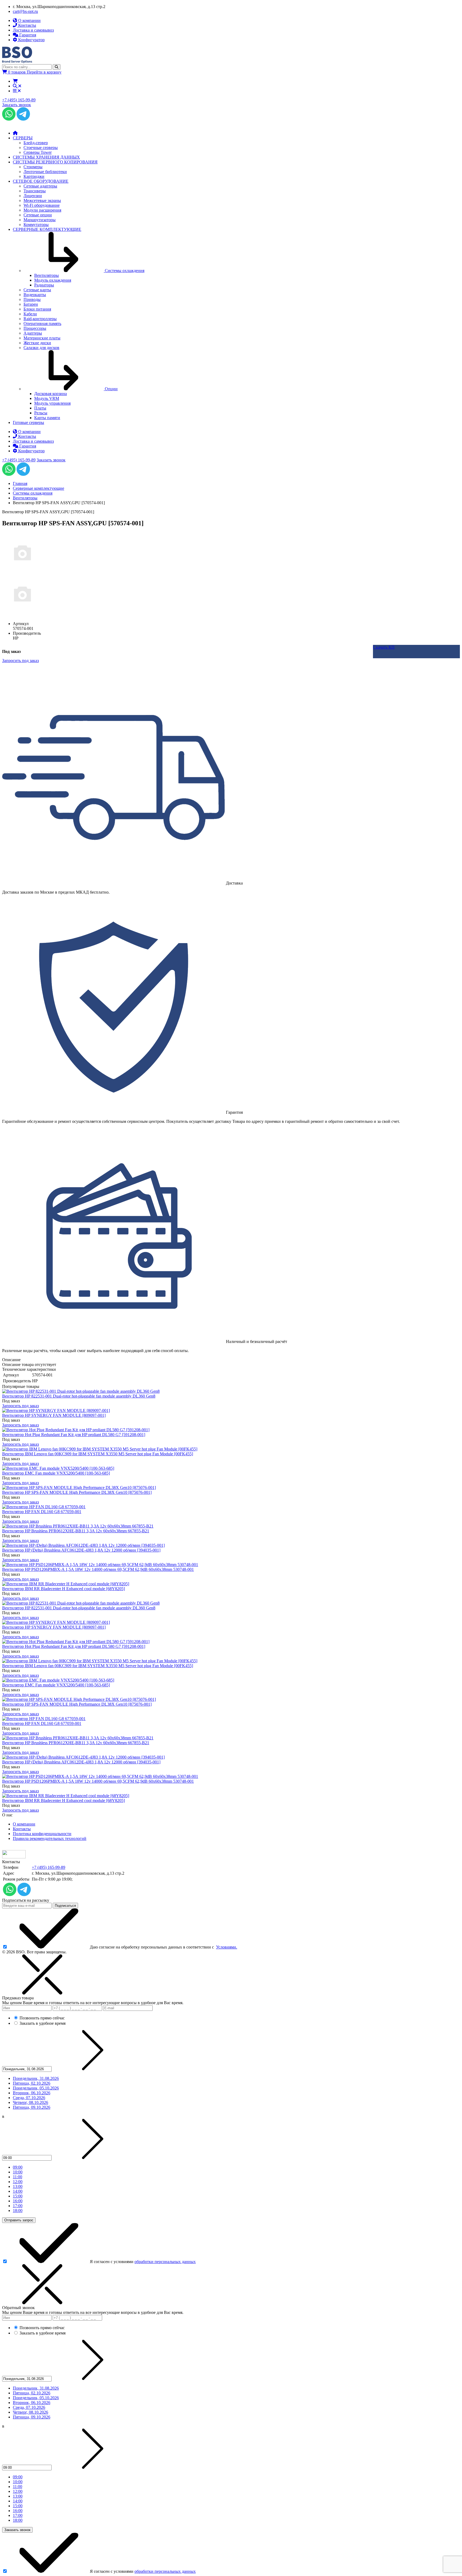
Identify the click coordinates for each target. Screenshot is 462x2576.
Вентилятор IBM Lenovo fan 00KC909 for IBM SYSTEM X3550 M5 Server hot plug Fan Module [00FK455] (98, 1454)
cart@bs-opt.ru (25, 11)
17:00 (18, 2206)
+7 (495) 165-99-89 (19, 100)
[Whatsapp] (9, 119)
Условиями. (227, 1947)
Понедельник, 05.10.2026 (36, 2088)
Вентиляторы (25, 498)
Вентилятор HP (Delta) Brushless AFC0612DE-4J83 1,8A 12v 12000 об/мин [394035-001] (81, 1550)
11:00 (18, 2177)
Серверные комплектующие (38, 488)
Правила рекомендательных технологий (50, 1838)
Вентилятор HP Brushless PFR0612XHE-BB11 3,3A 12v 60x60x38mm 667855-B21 (76, 1531)
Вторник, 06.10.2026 (32, 2093)
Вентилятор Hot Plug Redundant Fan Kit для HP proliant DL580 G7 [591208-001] (74, 1435)
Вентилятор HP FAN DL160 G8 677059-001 (42, 1512)
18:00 (18, 2211)
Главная (20, 483)
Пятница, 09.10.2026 (32, 2107)
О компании (24, 1824)
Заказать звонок (17, 105)
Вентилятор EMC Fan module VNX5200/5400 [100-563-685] (56, 1473)
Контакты (22, 1829)
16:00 (18, 2201)
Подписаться (65, 1906)
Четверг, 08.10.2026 (30, 2102)
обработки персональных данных (165, 2262)
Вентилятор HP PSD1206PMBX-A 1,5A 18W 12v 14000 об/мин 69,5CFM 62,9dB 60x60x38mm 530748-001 (98, 1569)
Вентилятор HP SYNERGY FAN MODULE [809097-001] (54, 1415)
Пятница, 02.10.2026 (32, 2083)
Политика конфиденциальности (42, 1834)
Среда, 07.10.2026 (29, 2098)
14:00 (18, 2191)
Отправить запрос (19, 2220)
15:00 (18, 2196)
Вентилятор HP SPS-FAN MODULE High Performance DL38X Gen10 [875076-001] (77, 1492)
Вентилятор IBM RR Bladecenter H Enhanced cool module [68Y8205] (63, 1589)
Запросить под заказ (20, 1406)
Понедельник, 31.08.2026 (36, 2078)
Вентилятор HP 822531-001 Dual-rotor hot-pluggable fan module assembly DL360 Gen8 (79, 1396)
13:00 (18, 2186)
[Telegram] (23, 119)
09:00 (18, 2167)
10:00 (18, 2172)
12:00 (18, 2182)
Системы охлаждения (33, 493)
